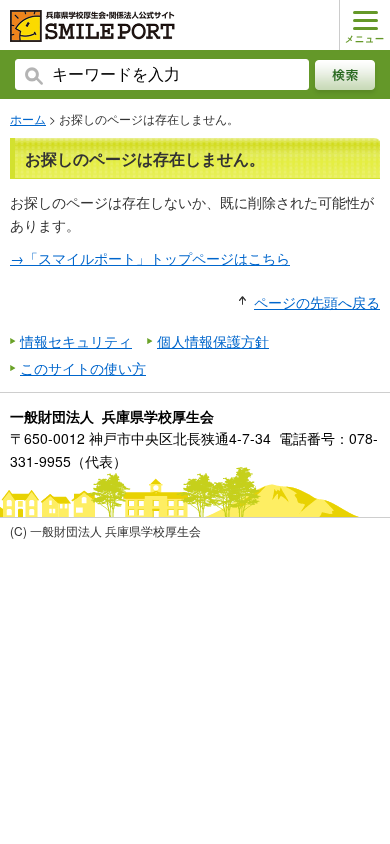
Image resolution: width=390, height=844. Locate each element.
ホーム (28, 118)
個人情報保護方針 (213, 341)
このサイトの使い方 (83, 368)
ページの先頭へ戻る (317, 302)
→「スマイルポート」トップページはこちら (150, 258)
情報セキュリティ (76, 341)
